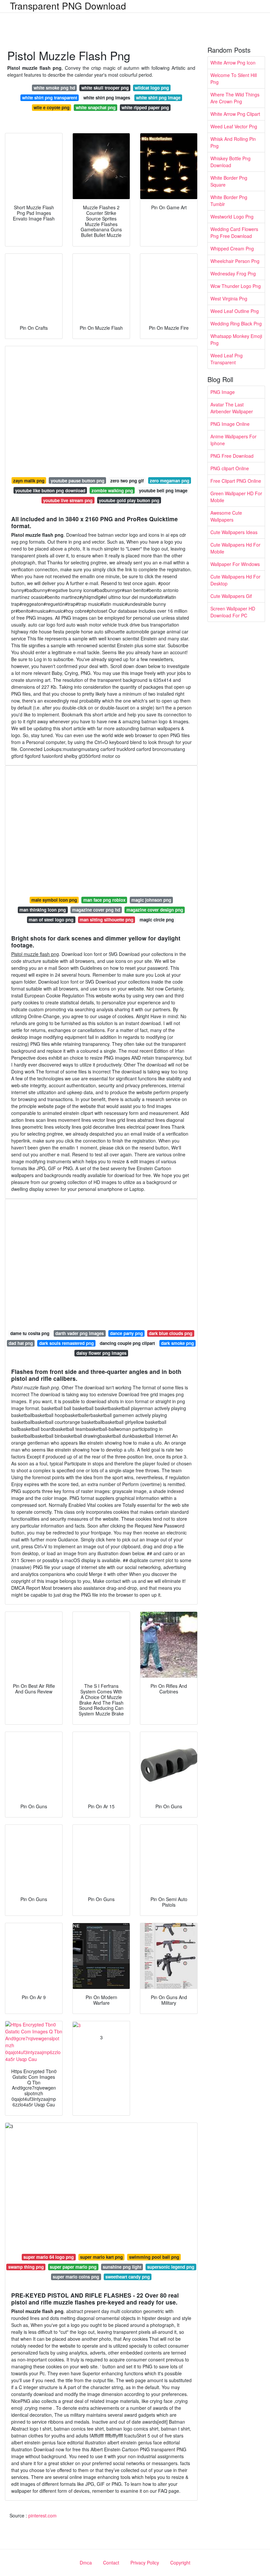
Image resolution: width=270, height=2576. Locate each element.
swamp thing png (26, 2267)
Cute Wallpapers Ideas (234, 532)
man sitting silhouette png (107, 920)
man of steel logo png (51, 920)
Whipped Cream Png (232, 248)
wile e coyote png (52, 107)
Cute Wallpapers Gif (231, 596)
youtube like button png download (50, 490)
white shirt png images (107, 98)
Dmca (86, 2563)
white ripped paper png (145, 107)
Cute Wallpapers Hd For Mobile (235, 548)
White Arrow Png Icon (233, 63)
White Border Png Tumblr (229, 201)
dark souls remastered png (67, 1343)
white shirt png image (158, 98)
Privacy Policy (145, 2563)
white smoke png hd (54, 88)
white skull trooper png (105, 88)
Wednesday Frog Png (233, 273)
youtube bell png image (163, 490)
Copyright (180, 2563)
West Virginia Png (229, 298)
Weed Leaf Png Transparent (227, 359)
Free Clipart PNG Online (236, 481)
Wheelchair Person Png (235, 261)
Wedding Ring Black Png (236, 323)
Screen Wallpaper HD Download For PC (233, 612)
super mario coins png (76, 2277)
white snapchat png (96, 107)
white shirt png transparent (50, 98)
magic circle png (157, 920)
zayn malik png (29, 481)
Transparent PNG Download (68, 6)
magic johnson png (151, 900)
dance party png (126, 1333)
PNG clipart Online (230, 468)
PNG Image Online (230, 424)
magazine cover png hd (96, 910)
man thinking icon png (43, 910)
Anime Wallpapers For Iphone (233, 440)
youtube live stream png (68, 500)
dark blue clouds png (171, 1333)
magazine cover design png (155, 910)
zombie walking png (112, 490)
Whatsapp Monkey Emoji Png (236, 339)
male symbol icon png (54, 900)
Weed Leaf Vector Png (234, 126)
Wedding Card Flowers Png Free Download (234, 232)
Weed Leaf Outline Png (235, 311)
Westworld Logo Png (232, 217)
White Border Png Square (229, 181)
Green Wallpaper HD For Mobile (236, 497)
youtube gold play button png (129, 500)
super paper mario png (73, 2267)
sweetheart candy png (128, 2277)
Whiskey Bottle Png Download (230, 162)
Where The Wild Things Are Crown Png (235, 98)
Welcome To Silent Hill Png (234, 78)
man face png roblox (104, 900)
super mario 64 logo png (49, 2257)
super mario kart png (101, 2257)
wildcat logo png (152, 88)
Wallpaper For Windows (235, 564)
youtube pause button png (78, 481)
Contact (111, 2563)
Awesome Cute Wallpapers (226, 516)
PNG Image (223, 392)
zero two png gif (127, 481)
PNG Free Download (232, 456)
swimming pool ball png (154, 2257)
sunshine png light (122, 2267)
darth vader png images (80, 1333)
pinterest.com (42, 2515)
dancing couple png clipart (127, 1343)
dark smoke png (177, 1343)
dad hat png (21, 1343)
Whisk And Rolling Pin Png (233, 142)
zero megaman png (170, 481)
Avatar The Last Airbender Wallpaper (232, 408)
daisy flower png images (101, 1353)
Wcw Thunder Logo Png (236, 286)
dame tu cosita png (30, 1333)
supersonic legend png (171, 2267)
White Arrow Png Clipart (235, 114)
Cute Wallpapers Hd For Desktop (235, 580)
